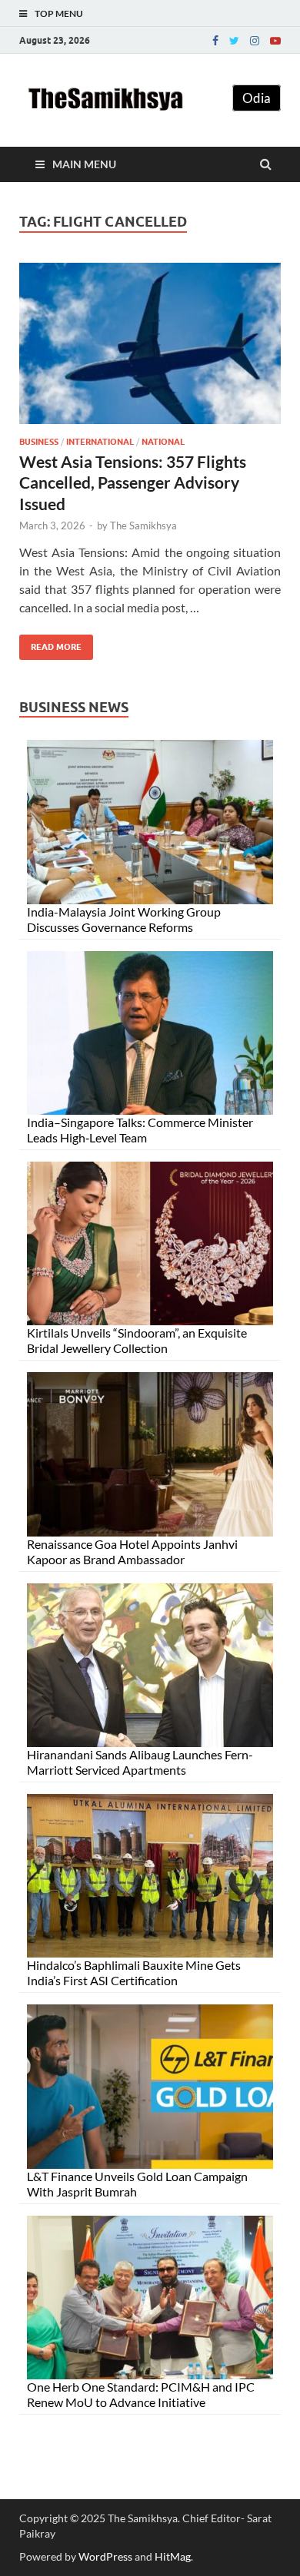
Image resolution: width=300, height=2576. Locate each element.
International (100, 442)
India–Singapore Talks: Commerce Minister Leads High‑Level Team (140, 1130)
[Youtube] (275, 41)
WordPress (105, 2556)
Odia (257, 98)
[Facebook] (215, 41)
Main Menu (84, 164)
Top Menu (59, 13)
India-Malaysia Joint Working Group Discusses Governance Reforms (124, 919)
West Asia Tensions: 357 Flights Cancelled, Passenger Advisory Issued (133, 482)
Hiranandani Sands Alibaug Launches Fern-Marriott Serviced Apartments (140, 1762)
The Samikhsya (143, 525)
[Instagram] (255, 41)
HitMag (173, 2556)
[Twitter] (234, 41)
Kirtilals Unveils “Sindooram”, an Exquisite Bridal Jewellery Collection (137, 1340)
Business (39, 442)
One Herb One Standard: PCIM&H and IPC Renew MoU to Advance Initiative (141, 2394)
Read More (50, 643)
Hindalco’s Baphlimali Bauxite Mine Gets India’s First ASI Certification (134, 1973)
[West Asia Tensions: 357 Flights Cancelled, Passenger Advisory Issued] (150, 350)
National (163, 442)
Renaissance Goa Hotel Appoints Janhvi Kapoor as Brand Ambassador (132, 1552)
